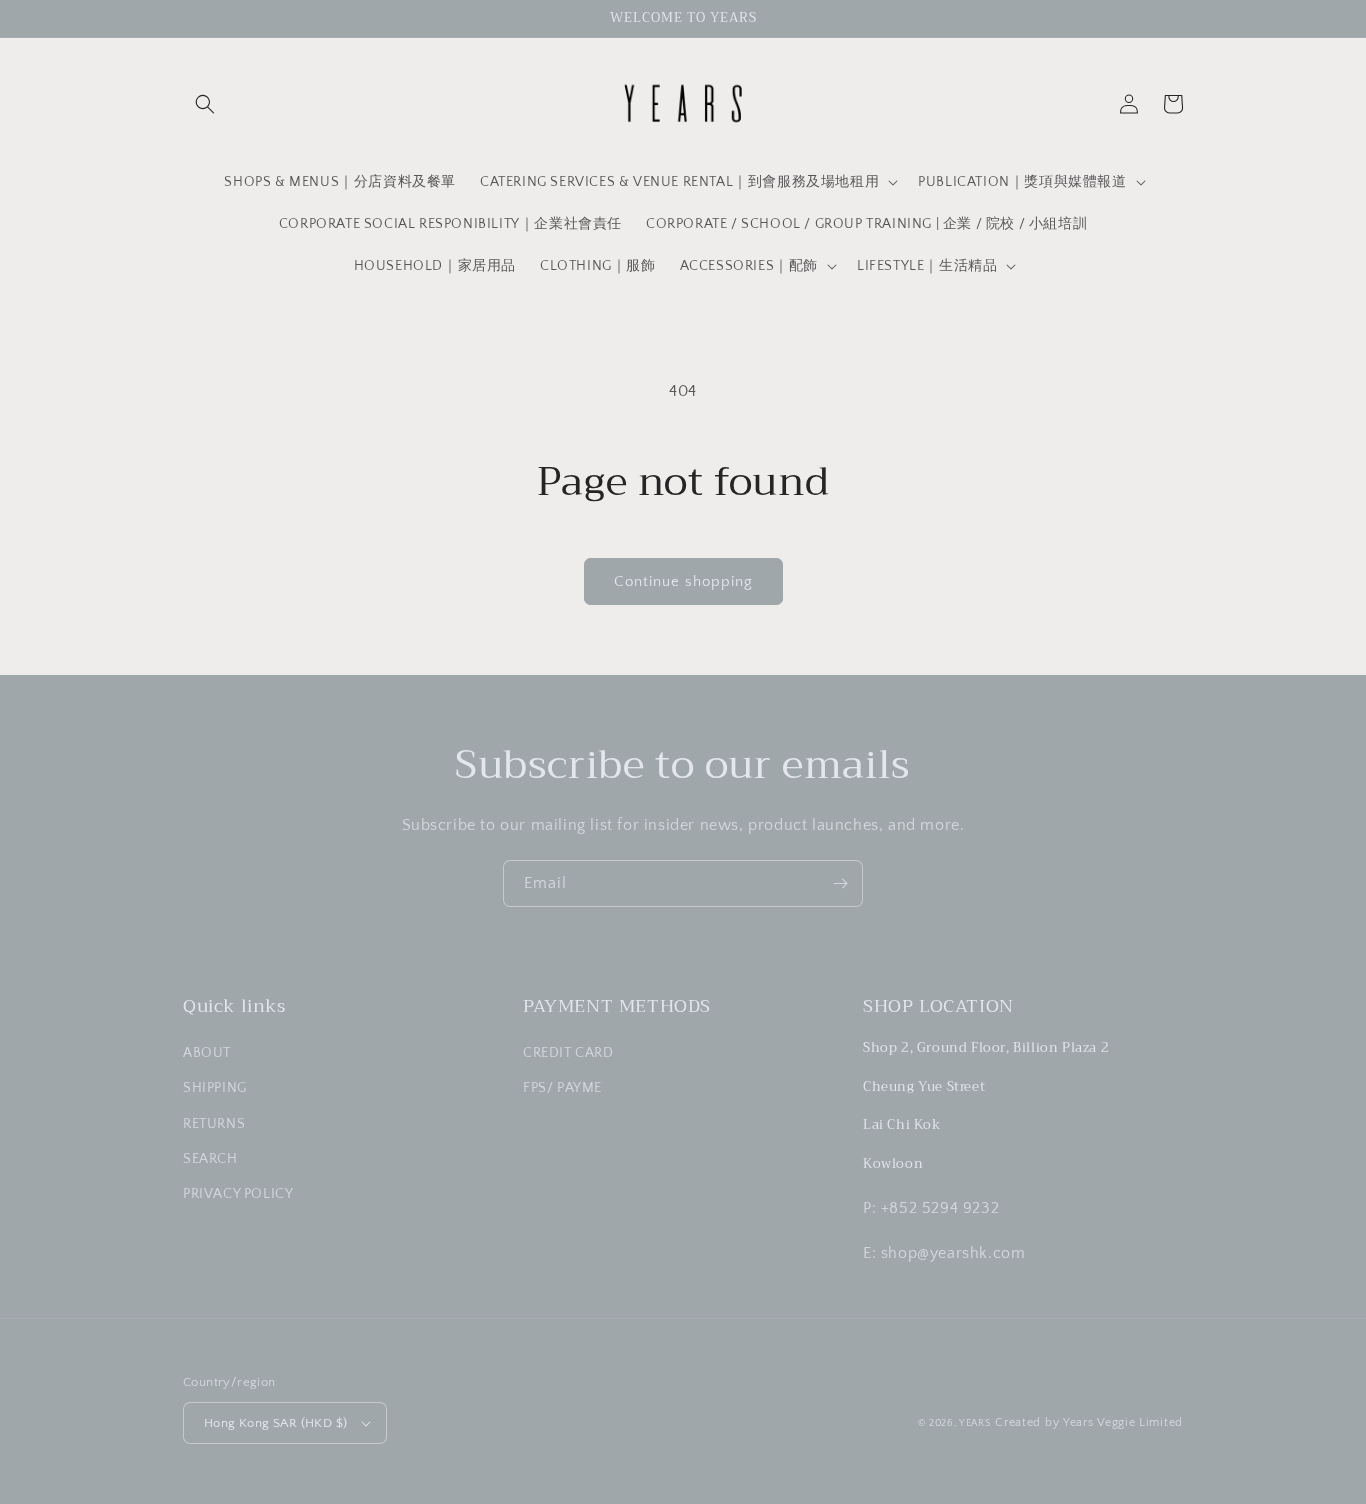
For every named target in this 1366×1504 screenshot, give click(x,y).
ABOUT (207, 1053)
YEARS (975, 1423)
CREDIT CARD (568, 1053)
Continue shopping (683, 581)
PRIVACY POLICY (238, 1194)
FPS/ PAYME (562, 1088)
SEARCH (210, 1159)
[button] (205, 104)
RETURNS (214, 1124)
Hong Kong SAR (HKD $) (275, 1423)
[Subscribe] (840, 883)
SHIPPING (215, 1088)
